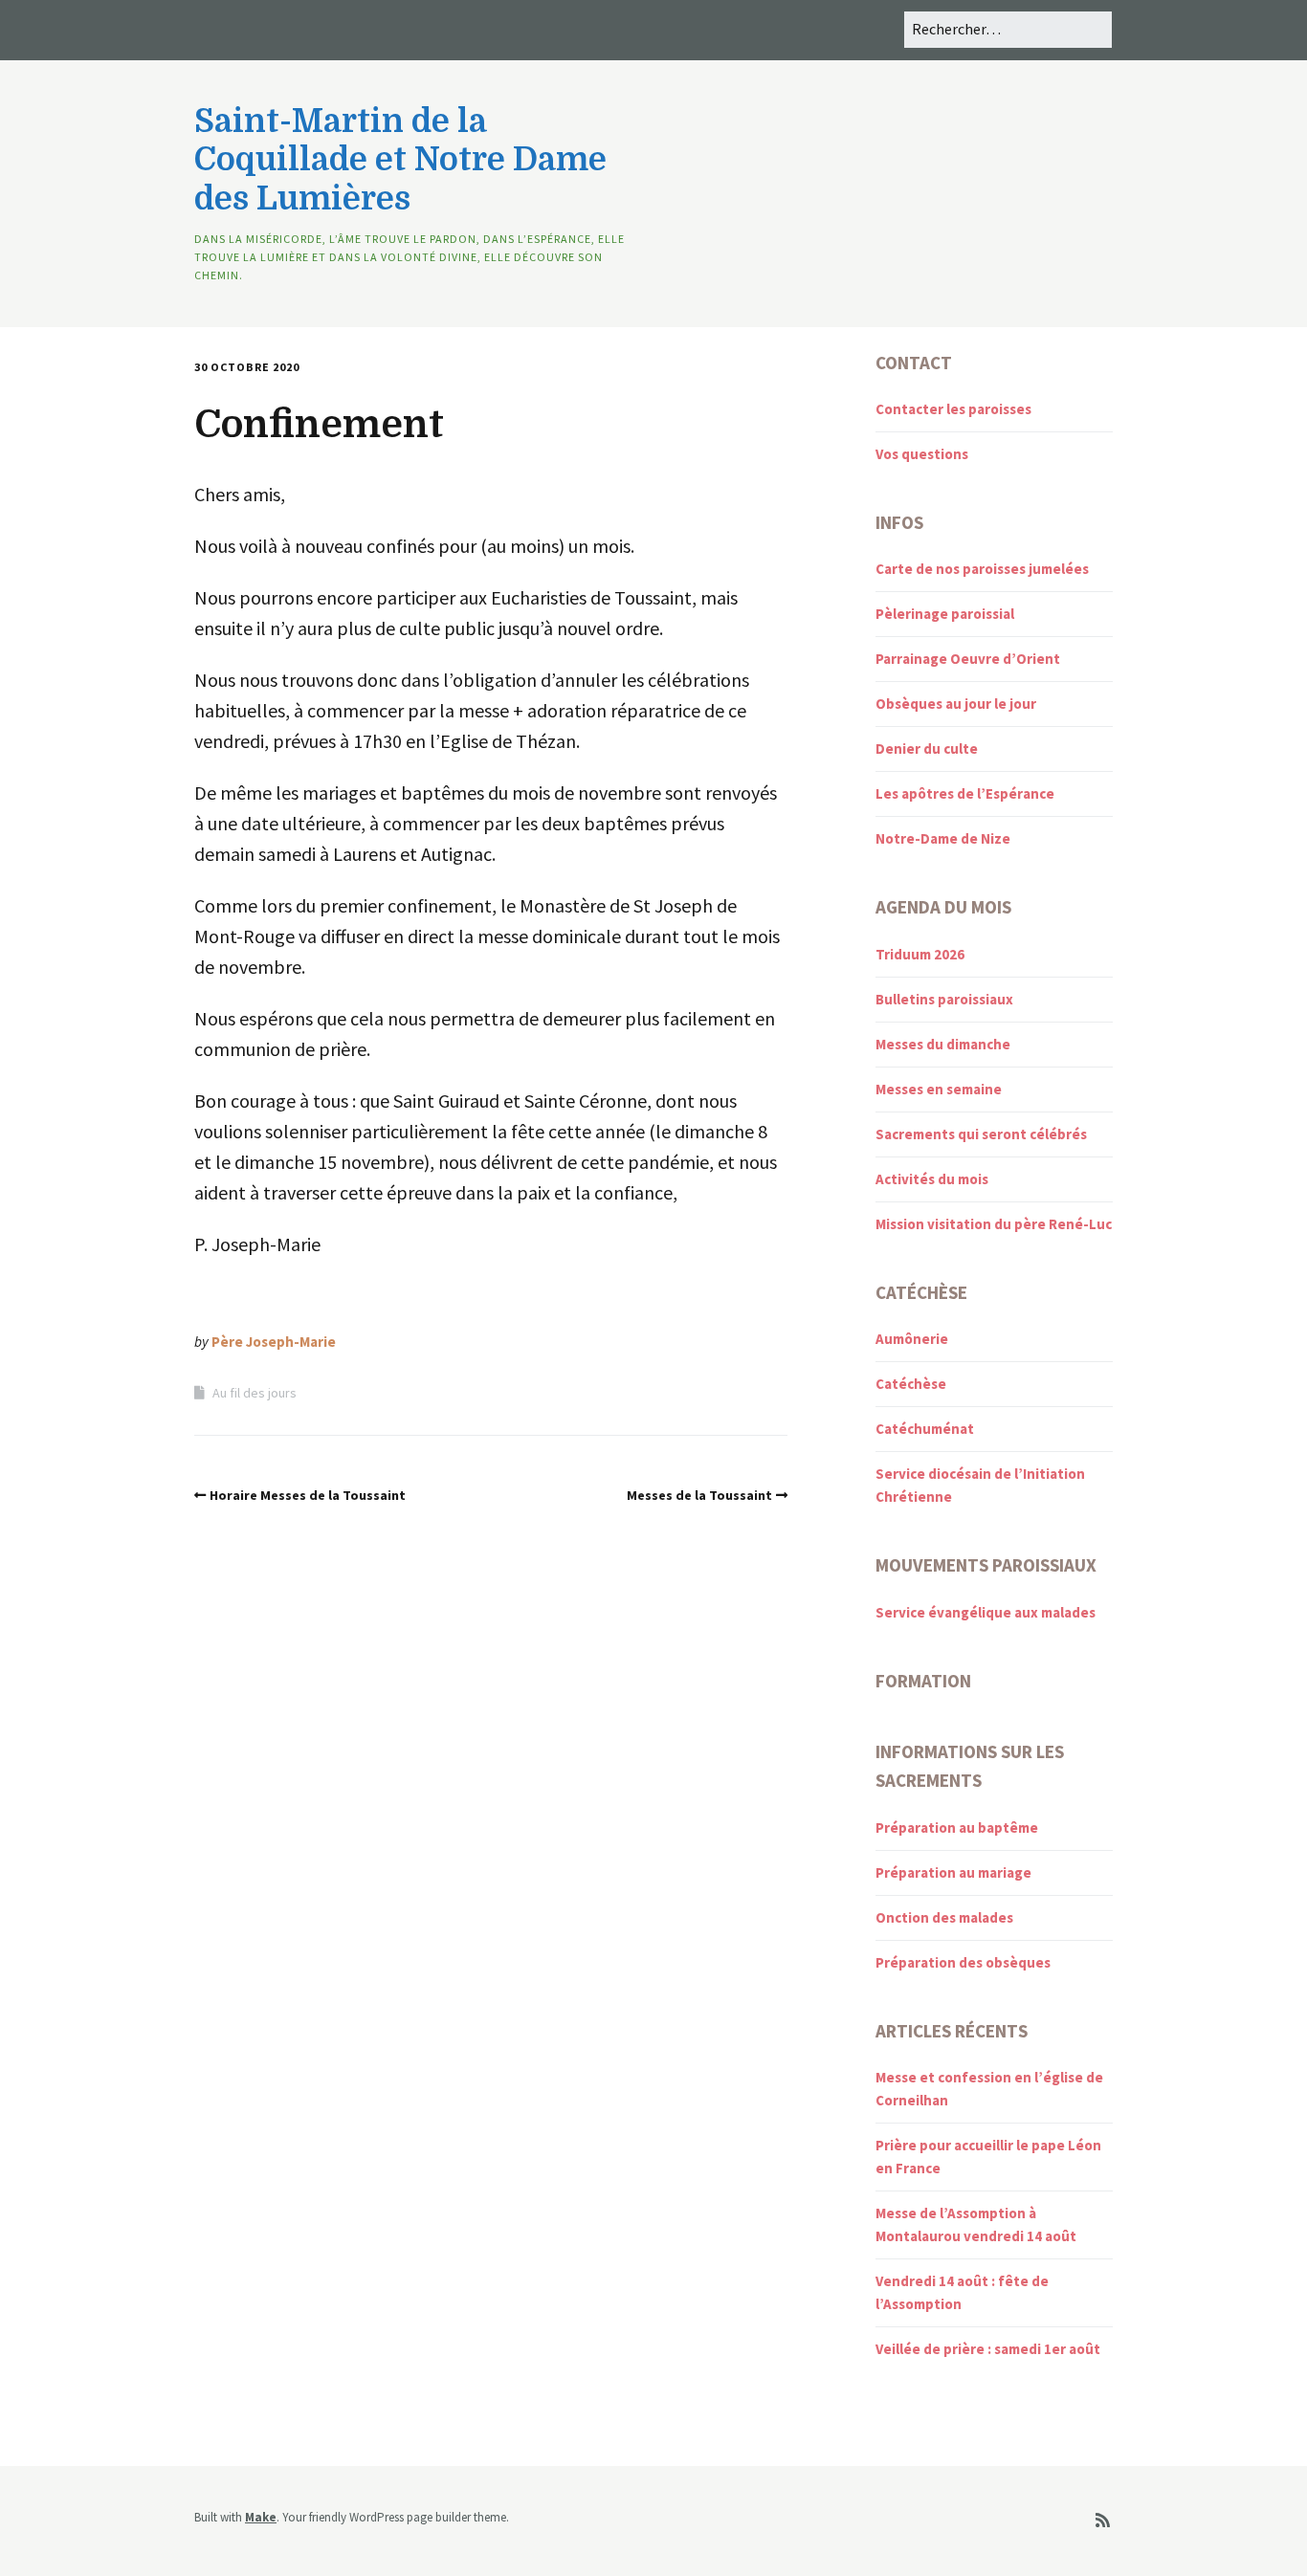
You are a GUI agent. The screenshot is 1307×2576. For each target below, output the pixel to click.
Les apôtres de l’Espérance (965, 793)
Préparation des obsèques (963, 1962)
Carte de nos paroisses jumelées (982, 569)
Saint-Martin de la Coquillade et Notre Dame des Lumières (400, 160)
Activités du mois (932, 1179)
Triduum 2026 (920, 954)
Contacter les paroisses (953, 409)
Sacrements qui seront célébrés (981, 1134)
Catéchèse (911, 1384)
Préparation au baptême (957, 1827)
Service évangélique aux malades (986, 1612)
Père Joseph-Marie (274, 1342)
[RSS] (1103, 2521)
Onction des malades (944, 1917)
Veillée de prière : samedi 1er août (988, 2349)
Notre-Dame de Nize (943, 838)
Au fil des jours (255, 1393)
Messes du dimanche (943, 1044)
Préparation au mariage (953, 1872)
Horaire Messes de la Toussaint (308, 1495)
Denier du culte (927, 749)
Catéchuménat (925, 1429)
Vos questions (922, 454)
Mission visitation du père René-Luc (994, 1224)
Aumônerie (912, 1339)
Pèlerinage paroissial (945, 614)
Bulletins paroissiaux (944, 999)
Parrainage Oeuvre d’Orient (968, 659)
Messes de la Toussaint (699, 1495)
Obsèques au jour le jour (956, 704)
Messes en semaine (939, 1089)
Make (261, 2517)
